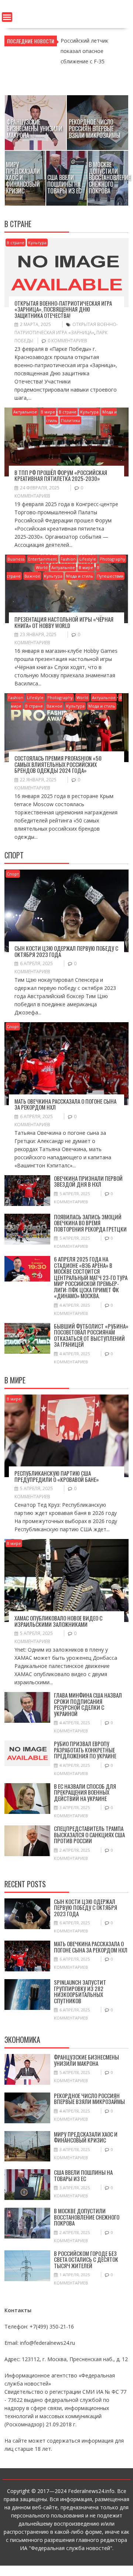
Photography (112, 559)
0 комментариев (67, 341)
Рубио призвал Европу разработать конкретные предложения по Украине (85, 1750)
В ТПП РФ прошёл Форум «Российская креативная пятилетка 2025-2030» (61, 476)
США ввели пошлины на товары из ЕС (83, 2175)
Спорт (13, 874)
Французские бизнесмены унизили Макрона (86, 2060)
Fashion (68, 559)
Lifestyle (88, 559)
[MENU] (7, 17)
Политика (71, 420)
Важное (32, 576)
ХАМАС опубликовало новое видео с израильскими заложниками (58, 1621)
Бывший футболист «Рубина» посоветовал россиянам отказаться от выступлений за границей (91, 1335)
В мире (48, 412)
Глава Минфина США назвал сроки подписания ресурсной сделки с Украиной (88, 1704)
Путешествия (110, 576)
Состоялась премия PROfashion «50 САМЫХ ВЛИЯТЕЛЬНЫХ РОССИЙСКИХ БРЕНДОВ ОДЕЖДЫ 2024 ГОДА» (58, 764)
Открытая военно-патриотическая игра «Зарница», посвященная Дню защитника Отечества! (63, 309)
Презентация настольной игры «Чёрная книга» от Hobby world (64, 622)
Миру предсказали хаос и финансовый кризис (86, 2137)
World (42, 567)
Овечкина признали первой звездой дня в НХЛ (88, 1181)
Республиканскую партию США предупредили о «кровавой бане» (57, 1476)
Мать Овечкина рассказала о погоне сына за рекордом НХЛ (65, 1104)
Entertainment (42, 559)
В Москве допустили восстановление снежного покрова (87, 2217)
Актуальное (25, 412)
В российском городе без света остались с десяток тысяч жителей (86, 2259)
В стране (16, 242)
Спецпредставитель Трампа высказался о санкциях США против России (89, 1834)
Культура (37, 242)
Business (16, 559)
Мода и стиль (80, 576)
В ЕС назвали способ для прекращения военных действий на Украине (85, 1792)
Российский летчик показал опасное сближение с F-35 (84, 51)
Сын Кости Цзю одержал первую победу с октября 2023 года (66, 951)
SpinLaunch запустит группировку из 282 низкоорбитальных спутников (80, 1991)
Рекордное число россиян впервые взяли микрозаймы (89, 2099)
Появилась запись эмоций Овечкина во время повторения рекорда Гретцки (90, 1223)
